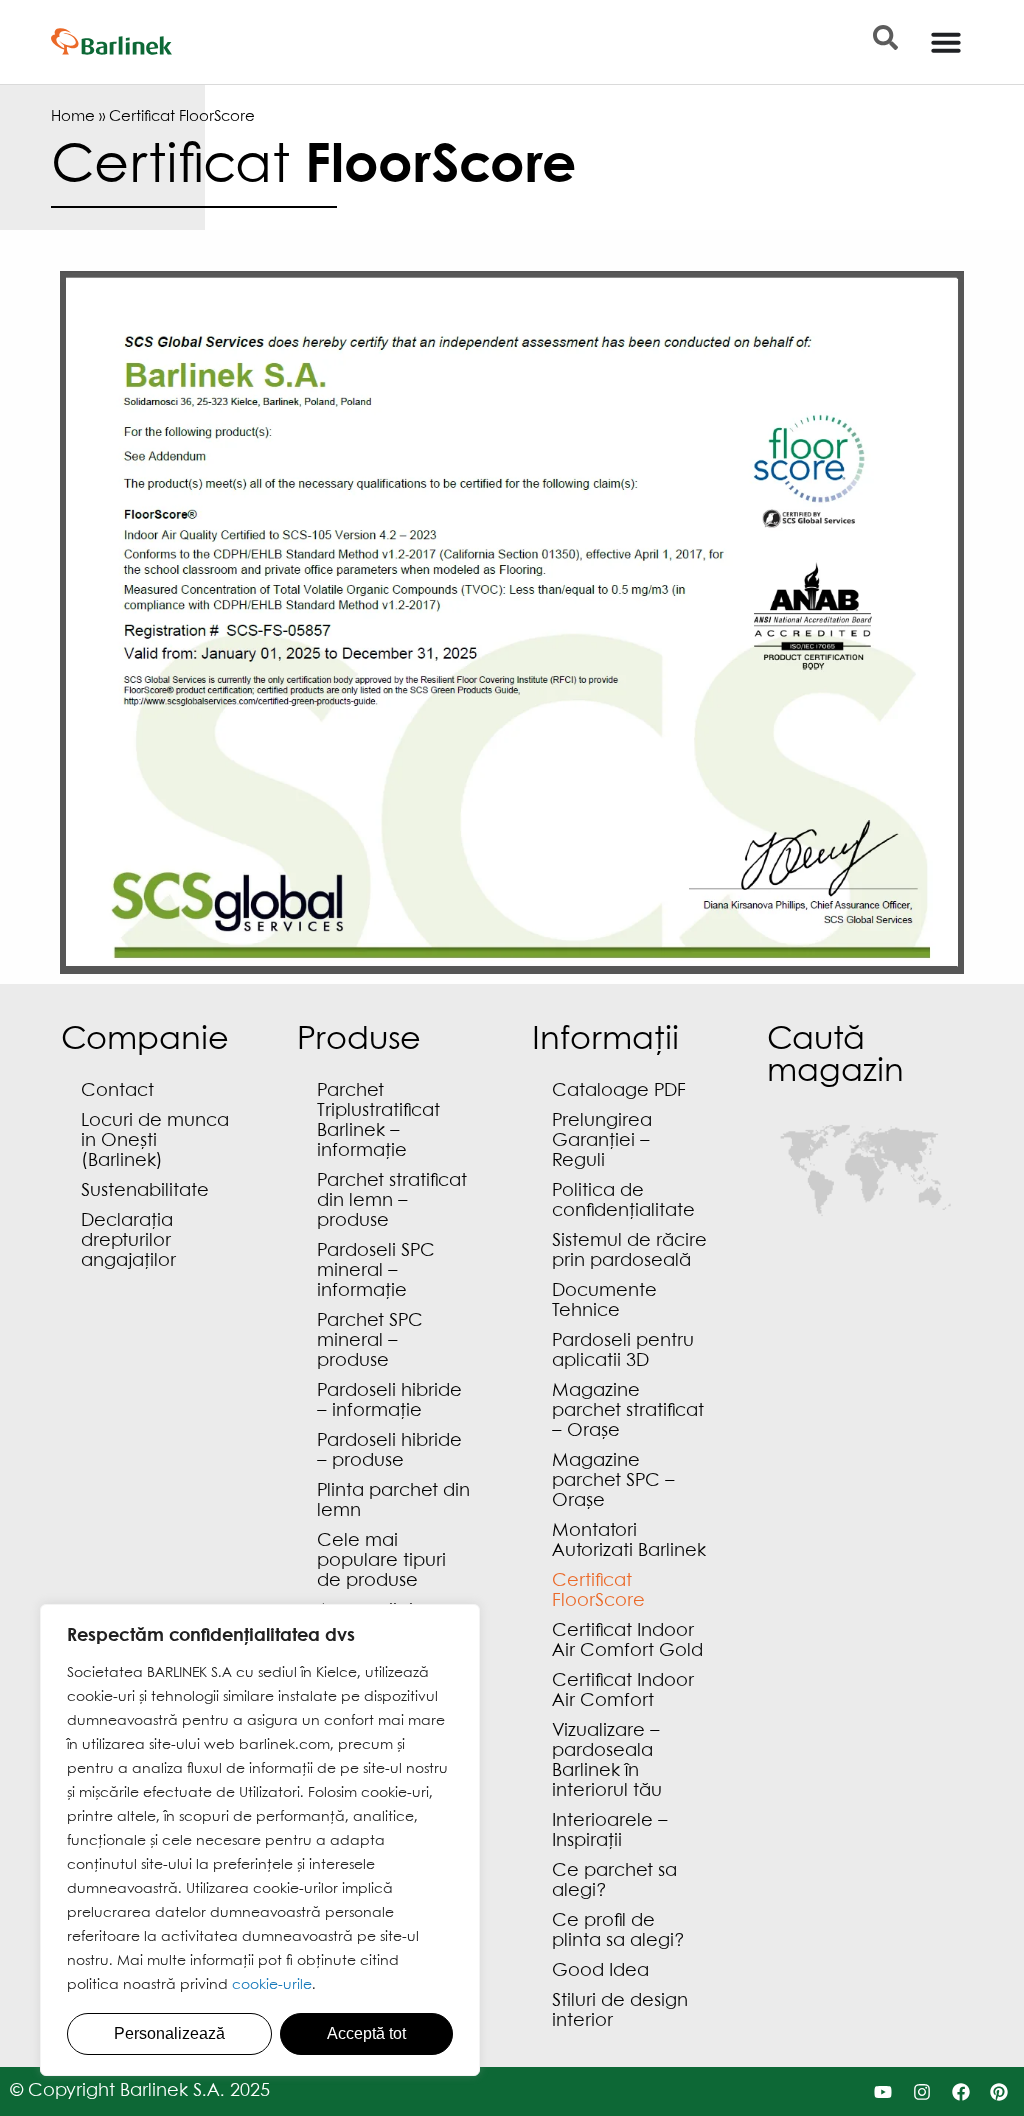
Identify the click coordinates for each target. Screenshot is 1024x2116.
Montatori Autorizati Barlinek (629, 1541)
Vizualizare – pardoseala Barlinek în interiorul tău (607, 1761)
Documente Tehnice (604, 1301)
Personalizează (169, 2033)
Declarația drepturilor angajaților (128, 1241)
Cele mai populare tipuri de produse (381, 1561)
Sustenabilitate (145, 1191)
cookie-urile (272, 1985)
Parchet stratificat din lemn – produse (392, 1201)
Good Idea (600, 1971)
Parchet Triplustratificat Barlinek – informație (378, 1121)
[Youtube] (883, 2091)
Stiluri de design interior (620, 2011)
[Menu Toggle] (946, 42)
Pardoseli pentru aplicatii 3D (623, 1351)
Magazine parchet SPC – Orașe (613, 1481)
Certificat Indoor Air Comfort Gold (627, 1641)
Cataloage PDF (619, 1091)
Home (73, 117)
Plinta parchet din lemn (393, 1501)
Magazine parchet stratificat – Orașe (628, 1411)
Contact (117, 1091)
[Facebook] (960, 2091)
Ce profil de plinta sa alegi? (618, 1931)
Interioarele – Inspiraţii (610, 1831)
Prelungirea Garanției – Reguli (602, 1141)
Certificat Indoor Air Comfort (623, 1691)
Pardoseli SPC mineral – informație (376, 1271)
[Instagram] (921, 2091)
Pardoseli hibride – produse (389, 1451)
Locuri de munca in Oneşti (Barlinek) (155, 1141)
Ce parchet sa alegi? (614, 1881)
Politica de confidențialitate (623, 1201)
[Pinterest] (999, 2091)
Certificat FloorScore (598, 1591)
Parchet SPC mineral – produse (370, 1341)
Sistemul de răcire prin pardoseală (629, 1251)
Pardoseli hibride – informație (389, 1401)
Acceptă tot (366, 2033)
